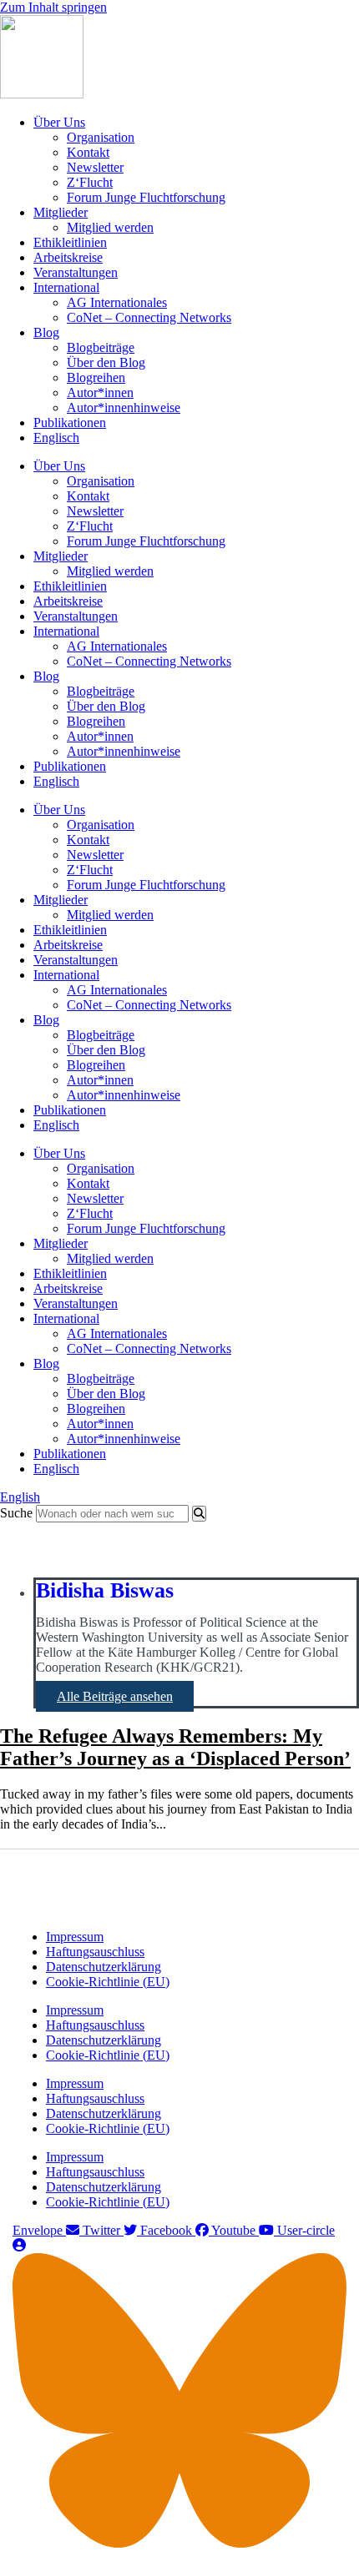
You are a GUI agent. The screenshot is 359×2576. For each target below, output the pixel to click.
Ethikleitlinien (70, 242)
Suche (16, 1513)
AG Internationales (117, 302)
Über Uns (59, 122)
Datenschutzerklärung (104, 1967)
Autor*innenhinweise (124, 408)
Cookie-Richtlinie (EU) (108, 1982)
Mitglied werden (110, 227)
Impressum (75, 1937)
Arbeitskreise (68, 257)
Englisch (56, 438)
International (66, 287)
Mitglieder (61, 212)
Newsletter (95, 167)
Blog (46, 332)
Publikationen (70, 423)
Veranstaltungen (76, 272)
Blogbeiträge (101, 347)
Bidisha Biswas (105, 1590)
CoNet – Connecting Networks (149, 317)
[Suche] (199, 1514)
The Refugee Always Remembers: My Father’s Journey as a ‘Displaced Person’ (175, 1747)
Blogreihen (96, 377)
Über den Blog (106, 362)
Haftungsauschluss (95, 1952)
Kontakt (88, 152)
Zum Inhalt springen (53, 7)
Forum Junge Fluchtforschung (146, 197)
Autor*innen (100, 392)
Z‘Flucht (90, 182)
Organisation (101, 137)
